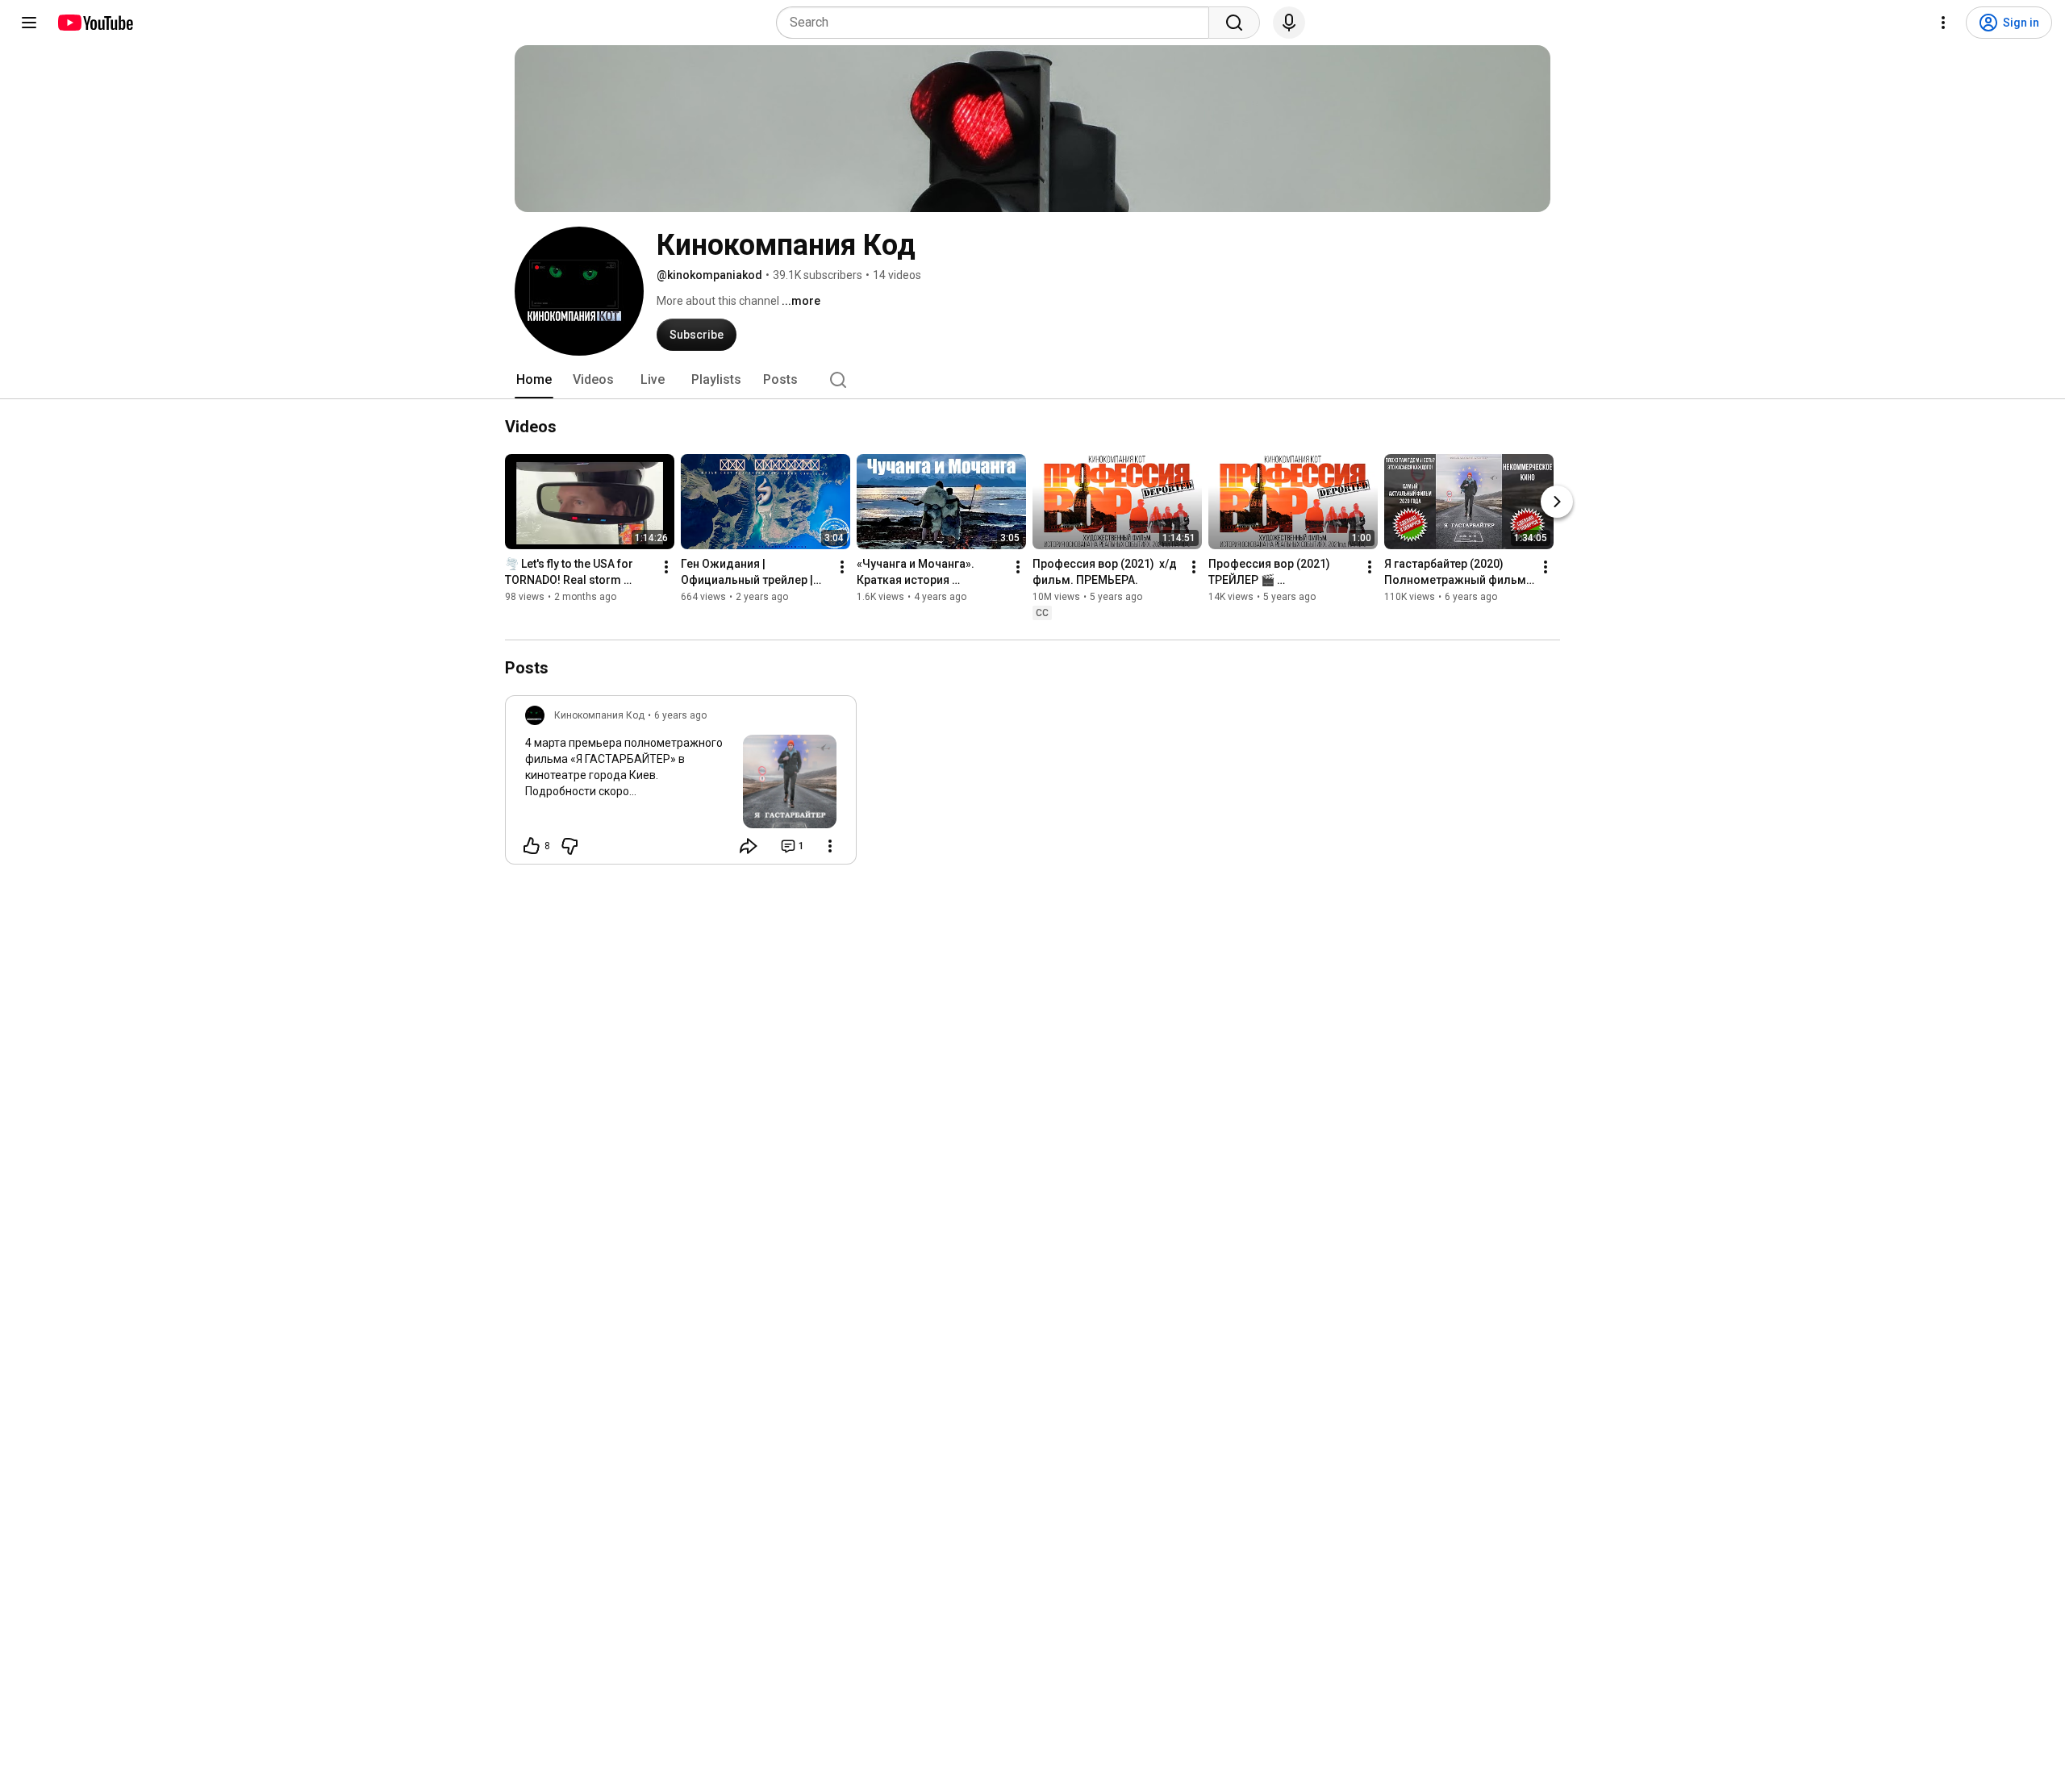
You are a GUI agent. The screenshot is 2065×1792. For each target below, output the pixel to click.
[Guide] (29, 23)
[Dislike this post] (569, 846)
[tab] (534, 380)
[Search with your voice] (1289, 23)
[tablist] (1032, 380)
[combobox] (997, 23)
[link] (681, 785)
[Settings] (1943, 23)
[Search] (1234, 23)
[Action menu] (830, 846)
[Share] (749, 846)
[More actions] (666, 567)
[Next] (1557, 502)
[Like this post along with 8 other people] (532, 846)
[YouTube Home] (95, 23)
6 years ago (680, 715)
